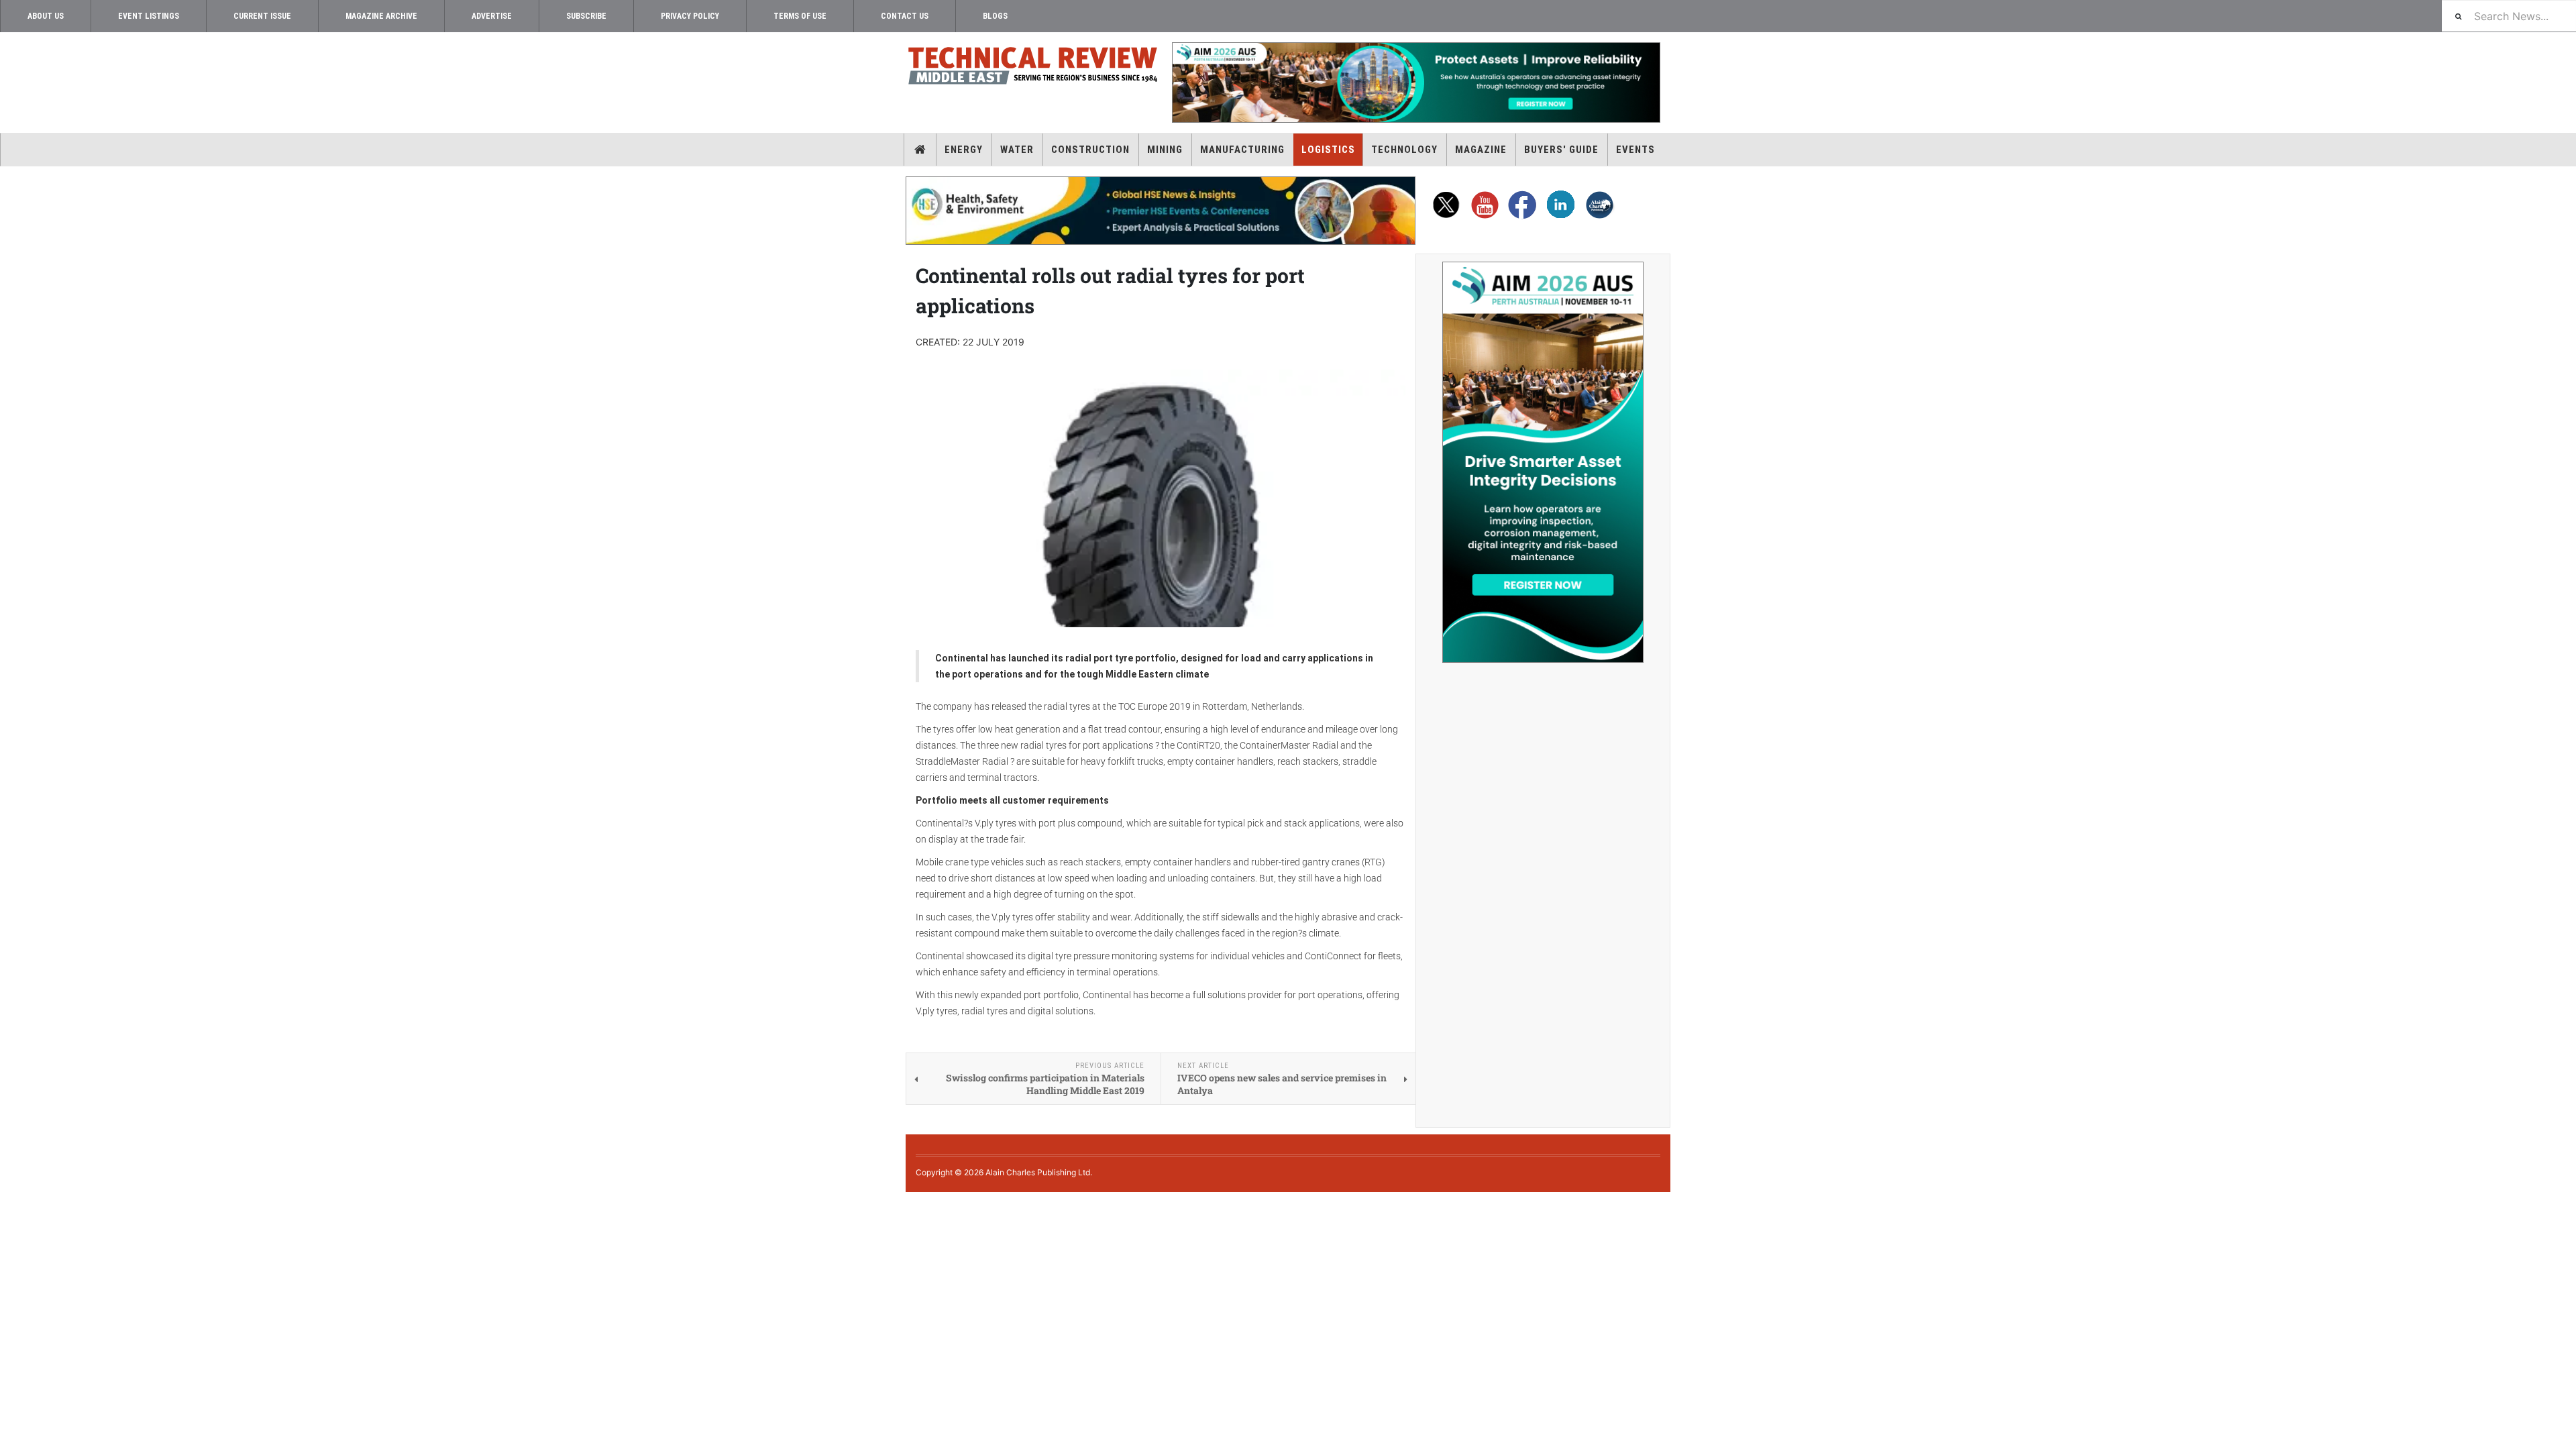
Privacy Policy (690, 16)
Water (1017, 150)
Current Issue (262, 16)
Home (920, 150)
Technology (1404, 150)
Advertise (492, 16)
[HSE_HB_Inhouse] (1161, 211)
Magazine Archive (381, 16)
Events (1635, 150)
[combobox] (2509, 16)
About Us (46, 16)
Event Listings (149, 16)
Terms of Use (800, 16)
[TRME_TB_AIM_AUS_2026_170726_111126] (1415, 83)
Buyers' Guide (1561, 150)
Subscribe (586, 16)
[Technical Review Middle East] (1033, 68)
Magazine (1481, 150)
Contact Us (905, 16)
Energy (964, 150)
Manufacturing (1242, 150)
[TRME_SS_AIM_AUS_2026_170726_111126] (1543, 462)
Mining (1165, 150)
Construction (1090, 150)
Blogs (995, 16)
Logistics (1328, 150)
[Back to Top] (10, 1203)
